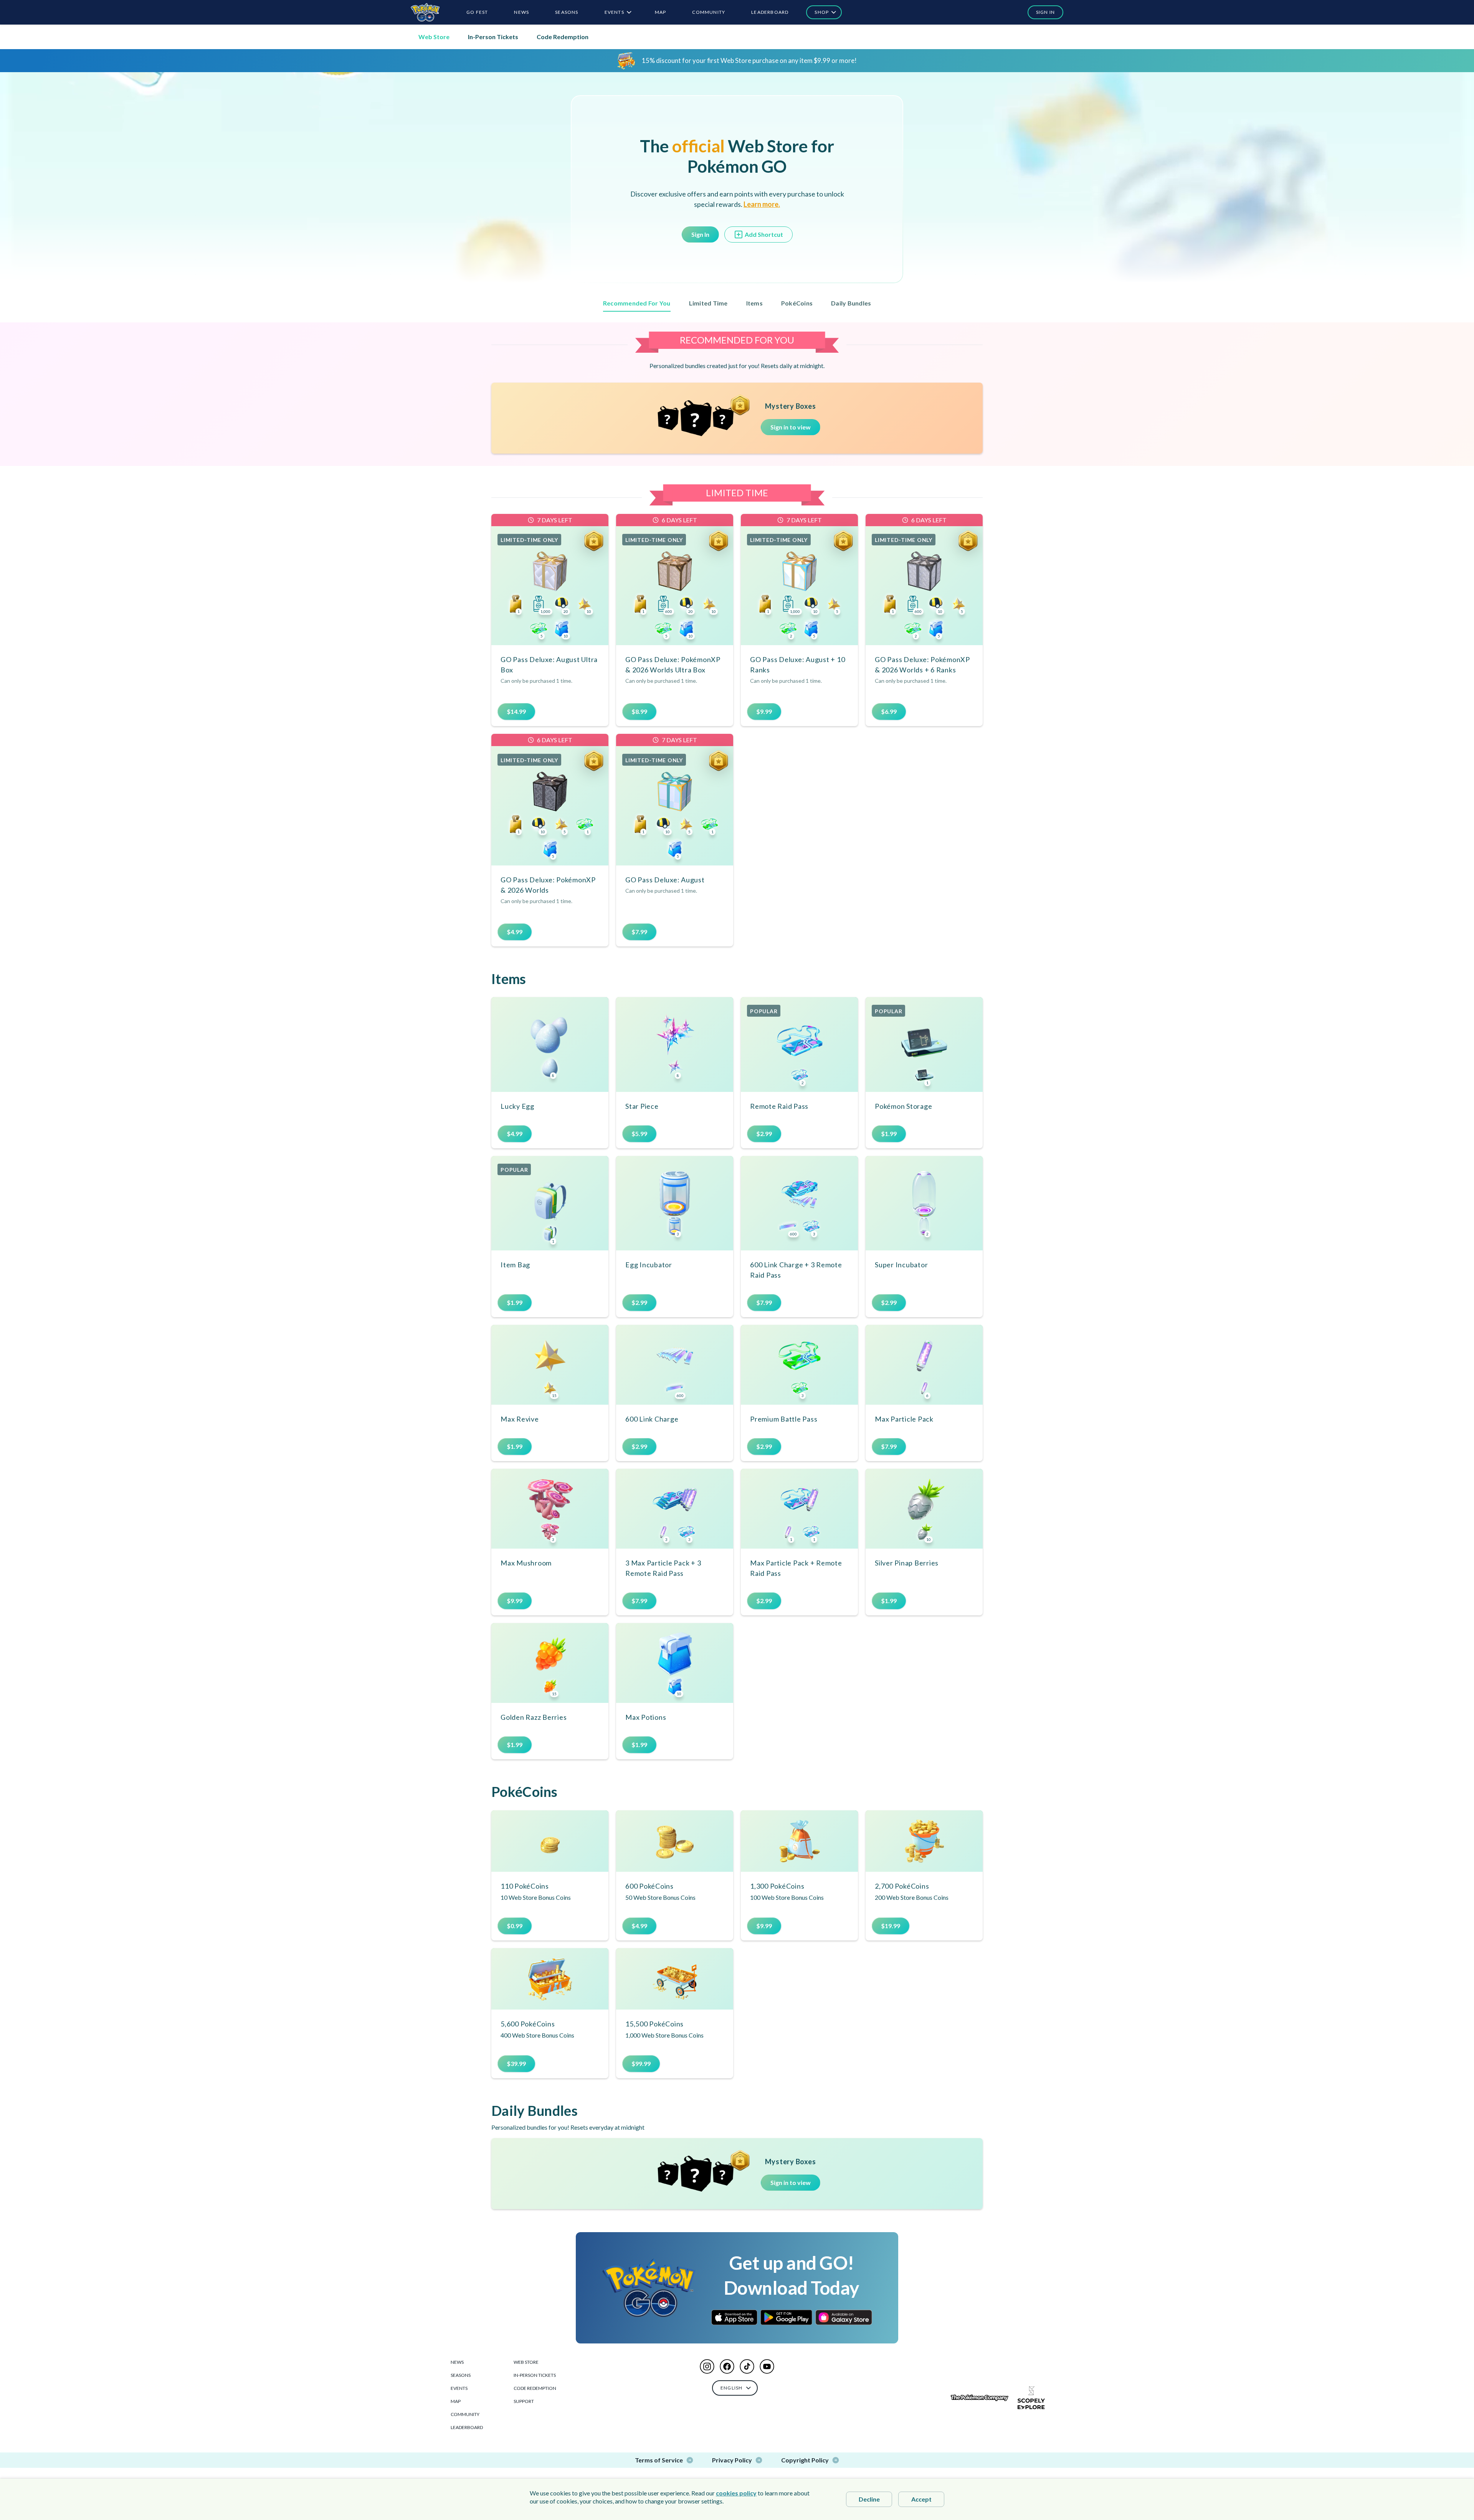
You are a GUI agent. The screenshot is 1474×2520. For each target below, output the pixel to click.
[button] (1042, 12)
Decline (869, 2499)
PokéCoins (797, 303)
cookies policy (736, 2493)
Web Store (434, 37)
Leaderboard (467, 2427)
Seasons (461, 2375)
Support (524, 2401)
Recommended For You (637, 303)
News (457, 2362)
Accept (921, 2499)
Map (456, 2401)
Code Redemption (563, 37)
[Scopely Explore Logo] (1031, 2398)
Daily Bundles (851, 303)
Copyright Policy (805, 2460)
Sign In (700, 234)
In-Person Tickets (493, 37)
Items (754, 303)
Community (465, 2414)
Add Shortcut (764, 234)
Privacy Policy (732, 2460)
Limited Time (708, 303)
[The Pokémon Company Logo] (980, 2398)
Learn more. (762, 204)
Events (459, 2388)
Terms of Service (659, 2460)
